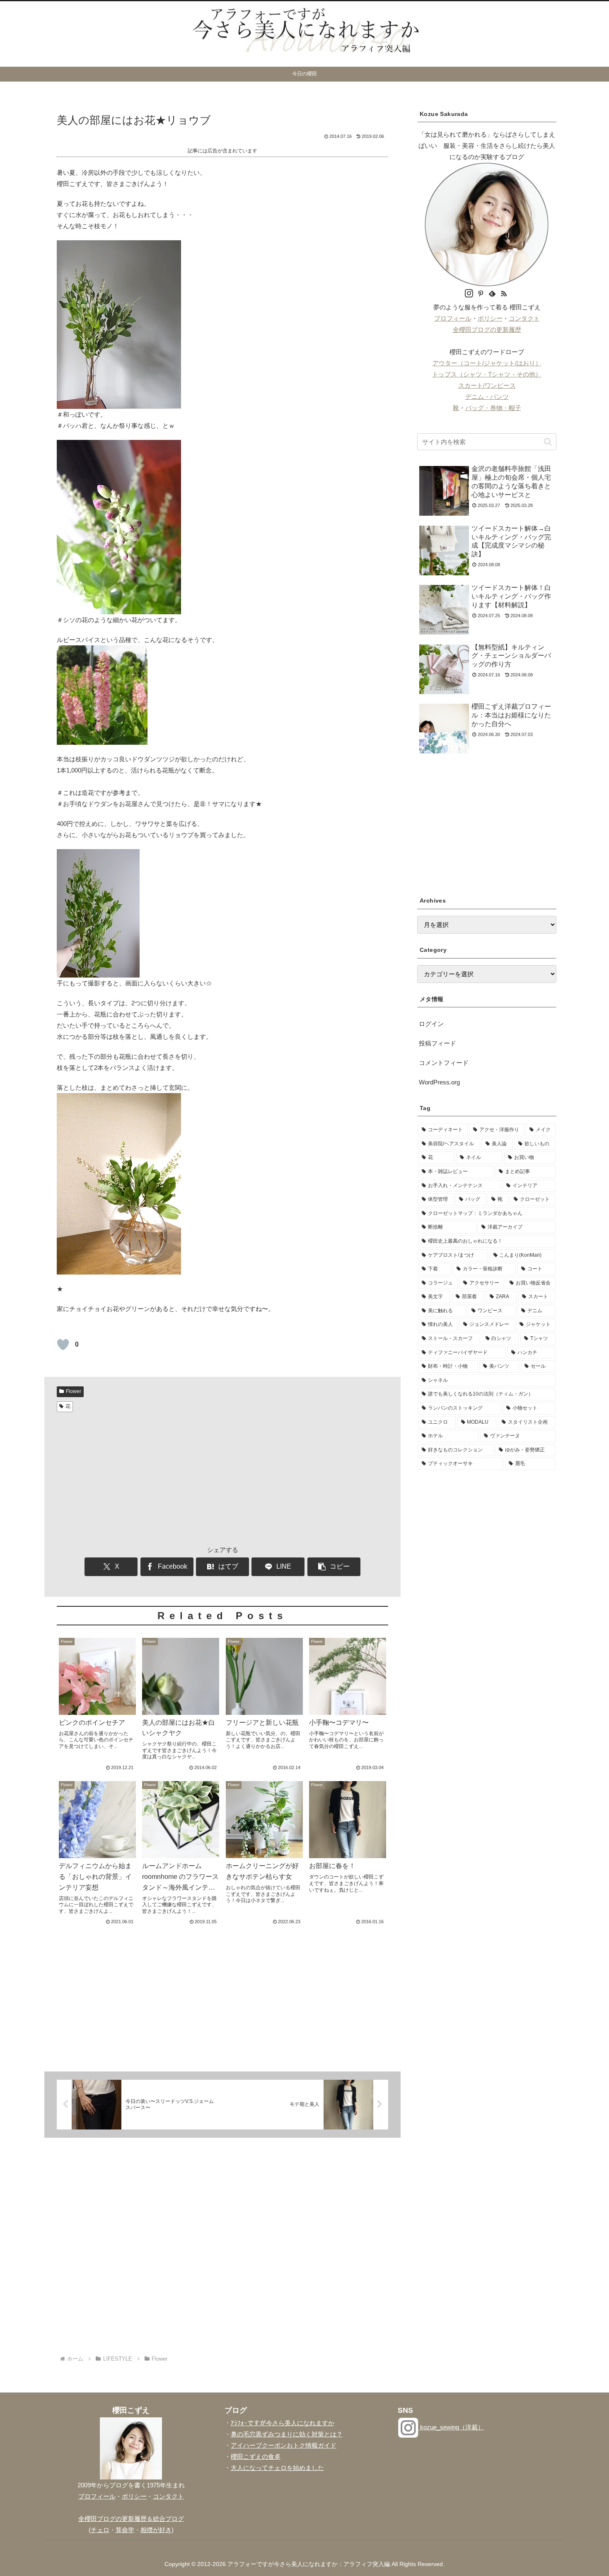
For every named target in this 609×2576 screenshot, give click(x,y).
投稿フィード (437, 1043)
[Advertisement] (222, 1478)
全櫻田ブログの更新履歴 (487, 330)
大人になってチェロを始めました (277, 2468)
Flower (74, 1391)
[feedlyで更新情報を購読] (492, 294)
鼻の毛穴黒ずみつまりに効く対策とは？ (287, 2434)
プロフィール (453, 318)
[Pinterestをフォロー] (481, 294)
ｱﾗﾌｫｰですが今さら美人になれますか (283, 2423)
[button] (334, 1567)
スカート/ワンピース (487, 385)
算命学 (125, 2530)
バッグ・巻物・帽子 (493, 408)
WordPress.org (439, 1082)
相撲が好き (156, 2530)
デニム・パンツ (487, 397)
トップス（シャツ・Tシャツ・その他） (487, 374)
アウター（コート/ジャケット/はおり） (487, 363)
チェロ (100, 2530)
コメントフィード (444, 1063)
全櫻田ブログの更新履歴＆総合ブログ (131, 2519)
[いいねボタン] (63, 1345)
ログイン (431, 1024)
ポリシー (490, 318)
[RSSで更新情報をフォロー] (504, 294)
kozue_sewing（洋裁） (451, 2427)
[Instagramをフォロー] (469, 294)
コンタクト (524, 318)
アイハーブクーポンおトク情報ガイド (284, 2445)
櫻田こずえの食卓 (256, 2456)
